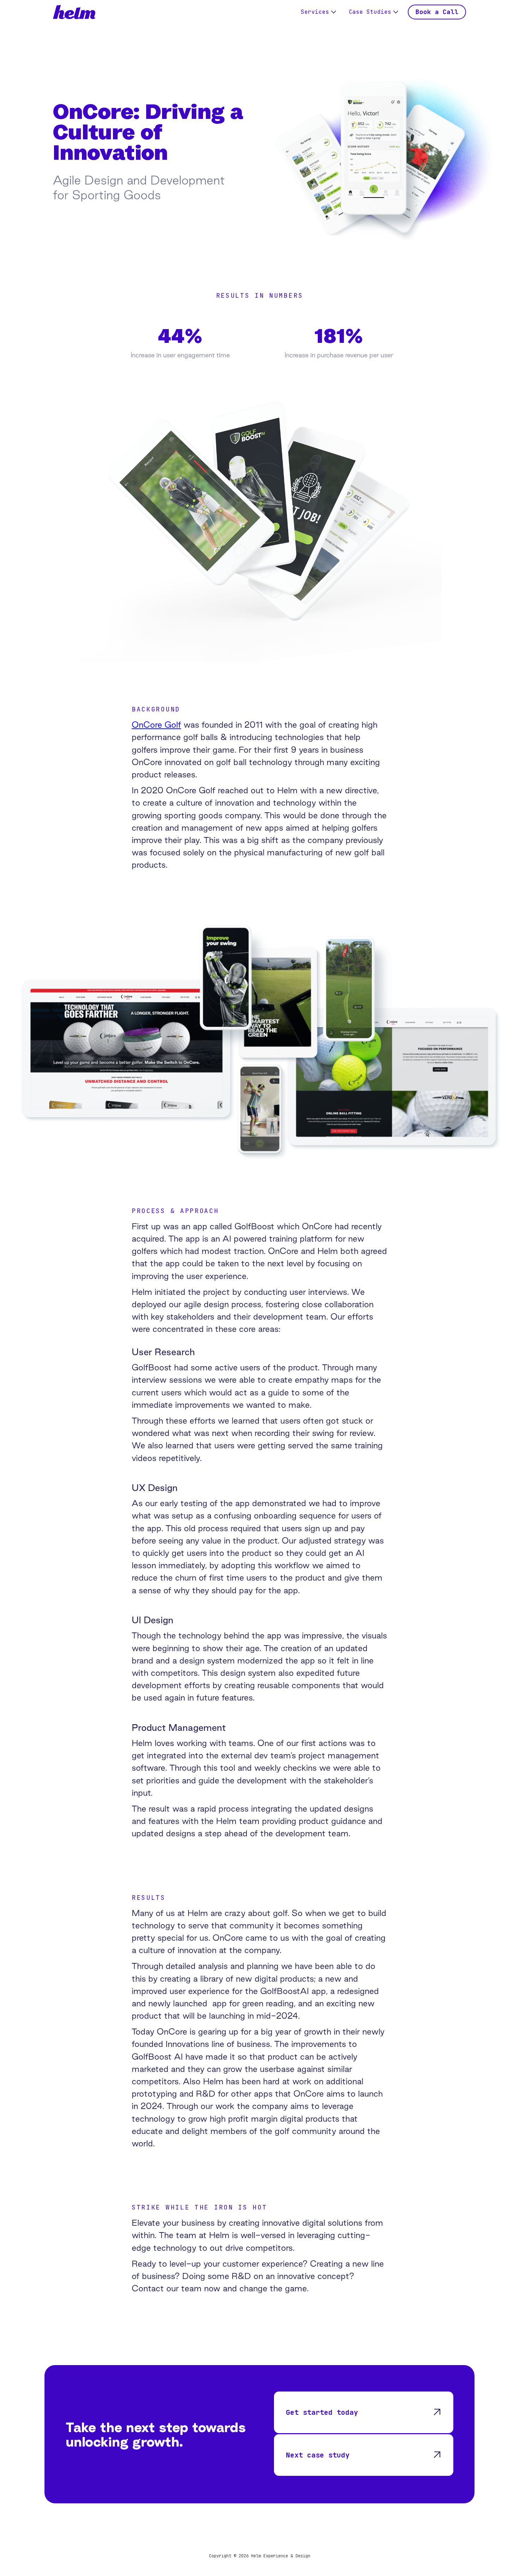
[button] (318, 12)
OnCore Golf (156, 725)
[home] (74, 12)
